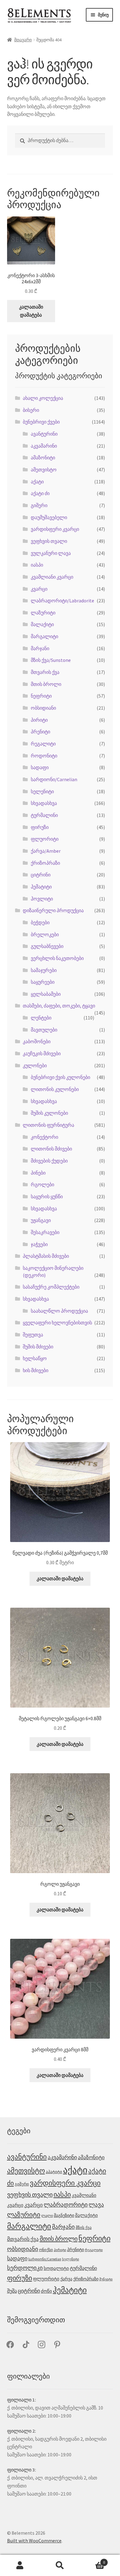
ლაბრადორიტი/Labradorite (62, 601)
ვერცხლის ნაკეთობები (57, 958)
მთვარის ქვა (45, 672)
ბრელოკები (45, 934)
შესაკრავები (45, 1232)
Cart (92, 2560)
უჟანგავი (41, 1220)
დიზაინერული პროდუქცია (53, 910)
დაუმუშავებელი (49, 517)
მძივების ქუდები (49, 1161)
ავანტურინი (44, 434)
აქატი (37, 482)
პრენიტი (40, 732)
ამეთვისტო (44, 470)
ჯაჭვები (39, 1244)
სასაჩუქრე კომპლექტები (51, 1287)
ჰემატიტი (41, 887)
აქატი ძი (40, 493)
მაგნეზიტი (64, 2215)
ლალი (47, 2215)
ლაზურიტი (43, 613)
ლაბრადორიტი (66, 2205)
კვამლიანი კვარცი (52, 577)
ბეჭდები (40, 922)
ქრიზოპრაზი (45, 863)
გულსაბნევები (47, 946)
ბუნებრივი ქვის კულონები (60, 1077)
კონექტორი (44, 1137)
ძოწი (46, 2291)
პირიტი (39, 720)
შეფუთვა (33, 1335)
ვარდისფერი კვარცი (55, 529)
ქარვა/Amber (46, 851)
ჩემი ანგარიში (20, 2566)
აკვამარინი (44, 446)
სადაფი (40, 767)
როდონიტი (44, 756)
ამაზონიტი (43, 457)
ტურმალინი (44, 815)
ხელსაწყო (35, 1358)
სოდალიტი (56, 2268)
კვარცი (39, 589)
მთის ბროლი (46, 684)
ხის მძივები (36, 1370)
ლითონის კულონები (55, 1089)
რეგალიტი (43, 744)
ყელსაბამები (46, 994)
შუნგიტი (106, 2279)
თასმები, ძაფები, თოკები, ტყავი (59, 1006)
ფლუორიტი (45, 839)
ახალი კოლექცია (43, 398)
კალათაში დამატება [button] (31, 311)
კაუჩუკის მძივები (42, 1053)
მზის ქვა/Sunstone (51, 660)
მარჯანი (40, 648)
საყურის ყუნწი (47, 1196)
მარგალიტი (44, 636)
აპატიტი (54, 2172)
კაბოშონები (37, 1041)
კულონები (35, 1065)
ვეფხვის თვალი (49, 541)
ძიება (60, 2566)
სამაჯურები (44, 970)
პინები (38, 1173)
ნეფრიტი (41, 696)
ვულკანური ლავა (51, 553)
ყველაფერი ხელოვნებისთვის (57, 1323)
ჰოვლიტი (42, 899)
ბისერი (31, 410)
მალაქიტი (42, 624)
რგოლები (42, 1184)
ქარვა (66, 2279)
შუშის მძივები (38, 1347)
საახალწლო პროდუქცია (59, 1311)
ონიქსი (46, 2250)
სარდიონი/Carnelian (54, 779)
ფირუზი (40, 827)
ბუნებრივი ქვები (41, 422)
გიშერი (39, 505)
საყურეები (43, 982)
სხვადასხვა (44, 803)
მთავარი (23, 40)
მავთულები (44, 1030)
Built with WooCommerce (34, 2541)
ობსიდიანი (43, 708)
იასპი (37, 565)
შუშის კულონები (49, 1113)
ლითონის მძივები (51, 1149)
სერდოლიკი (25, 2268)
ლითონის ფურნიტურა (48, 1125)
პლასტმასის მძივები (46, 1256)
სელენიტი (42, 791)
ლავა (96, 2205)
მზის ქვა (84, 2227)
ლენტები (41, 1018)
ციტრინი (41, 875)
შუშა (12, 2291)
